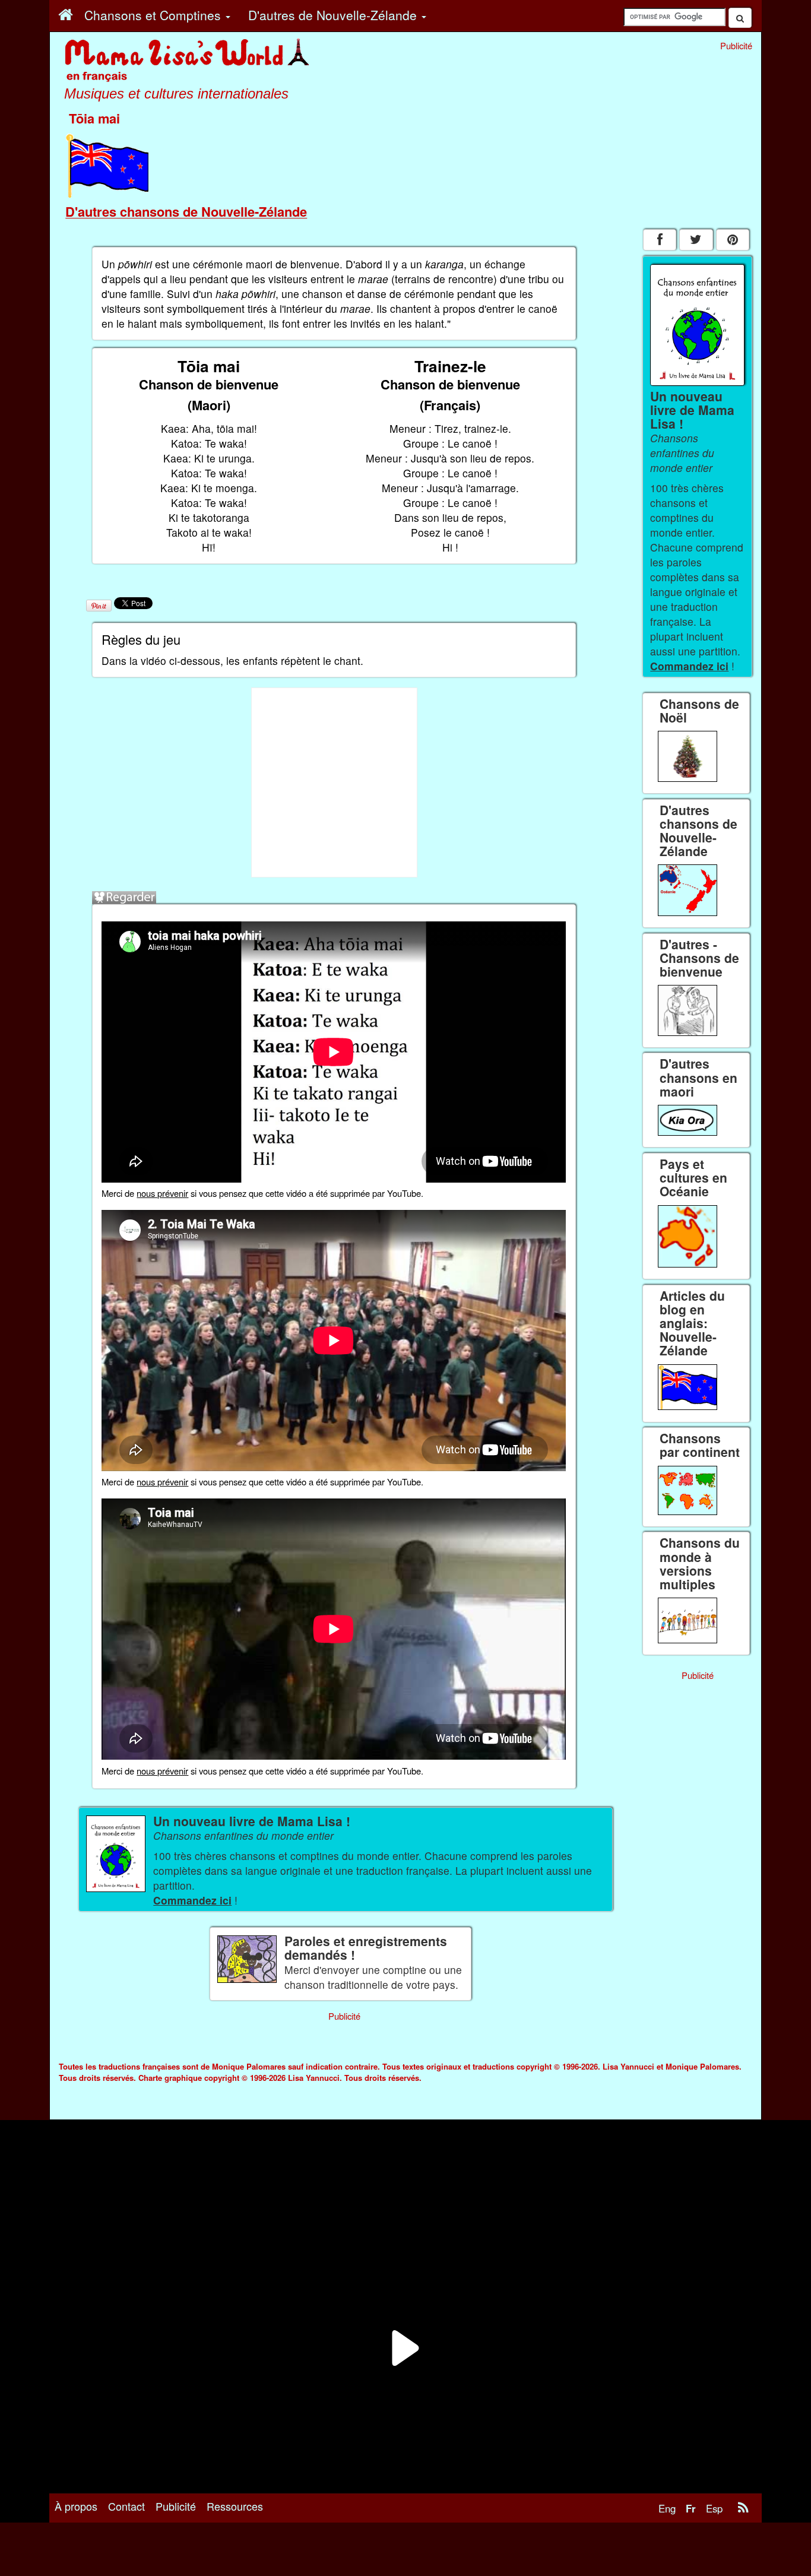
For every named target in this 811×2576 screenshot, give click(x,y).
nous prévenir (162, 1193)
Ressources (235, 2506)
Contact (126, 2506)
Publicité (176, 2506)
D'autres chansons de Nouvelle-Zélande (186, 211)
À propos (76, 2506)
